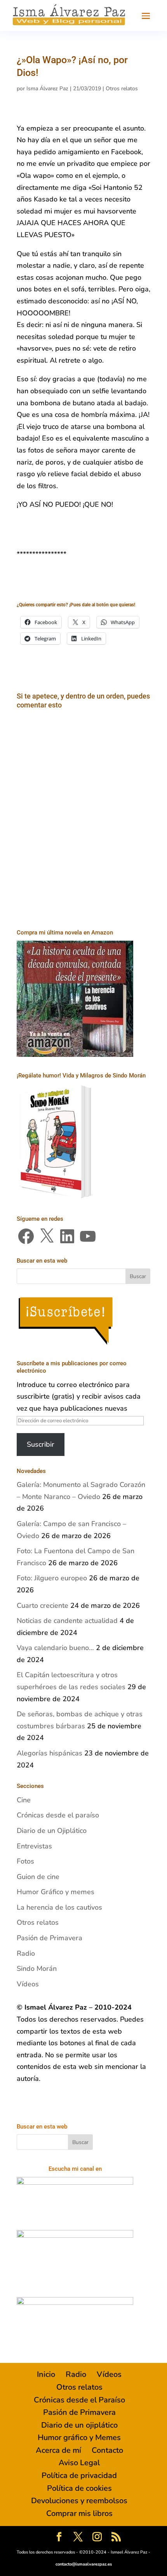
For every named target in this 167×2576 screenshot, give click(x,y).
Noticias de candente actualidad (67, 1621)
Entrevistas (34, 1846)
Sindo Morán (37, 1969)
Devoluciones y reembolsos (79, 2501)
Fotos (25, 1861)
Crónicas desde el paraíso (58, 1815)
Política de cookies (79, 2488)
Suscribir (41, 1444)
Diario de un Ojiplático (52, 1831)
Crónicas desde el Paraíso (79, 2400)
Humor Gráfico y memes (56, 1892)
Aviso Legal (79, 2463)
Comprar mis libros (79, 2513)
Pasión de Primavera (50, 1938)
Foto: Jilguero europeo (52, 1578)
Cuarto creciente (43, 1605)
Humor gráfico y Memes (79, 2437)
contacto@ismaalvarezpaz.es (84, 2564)
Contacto (107, 2450)
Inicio (46, 2374)
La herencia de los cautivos (59, 1907)
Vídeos (28, 1984)
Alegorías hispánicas (50, 1753)
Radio (26, 1953)
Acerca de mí (58, 2450)
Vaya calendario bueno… (55, 1648)
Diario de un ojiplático (79, 2425)
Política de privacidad (79, 2475)
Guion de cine (38, 1877)
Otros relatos (122, 89)
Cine (24, 1800)
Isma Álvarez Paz (47, 89)
